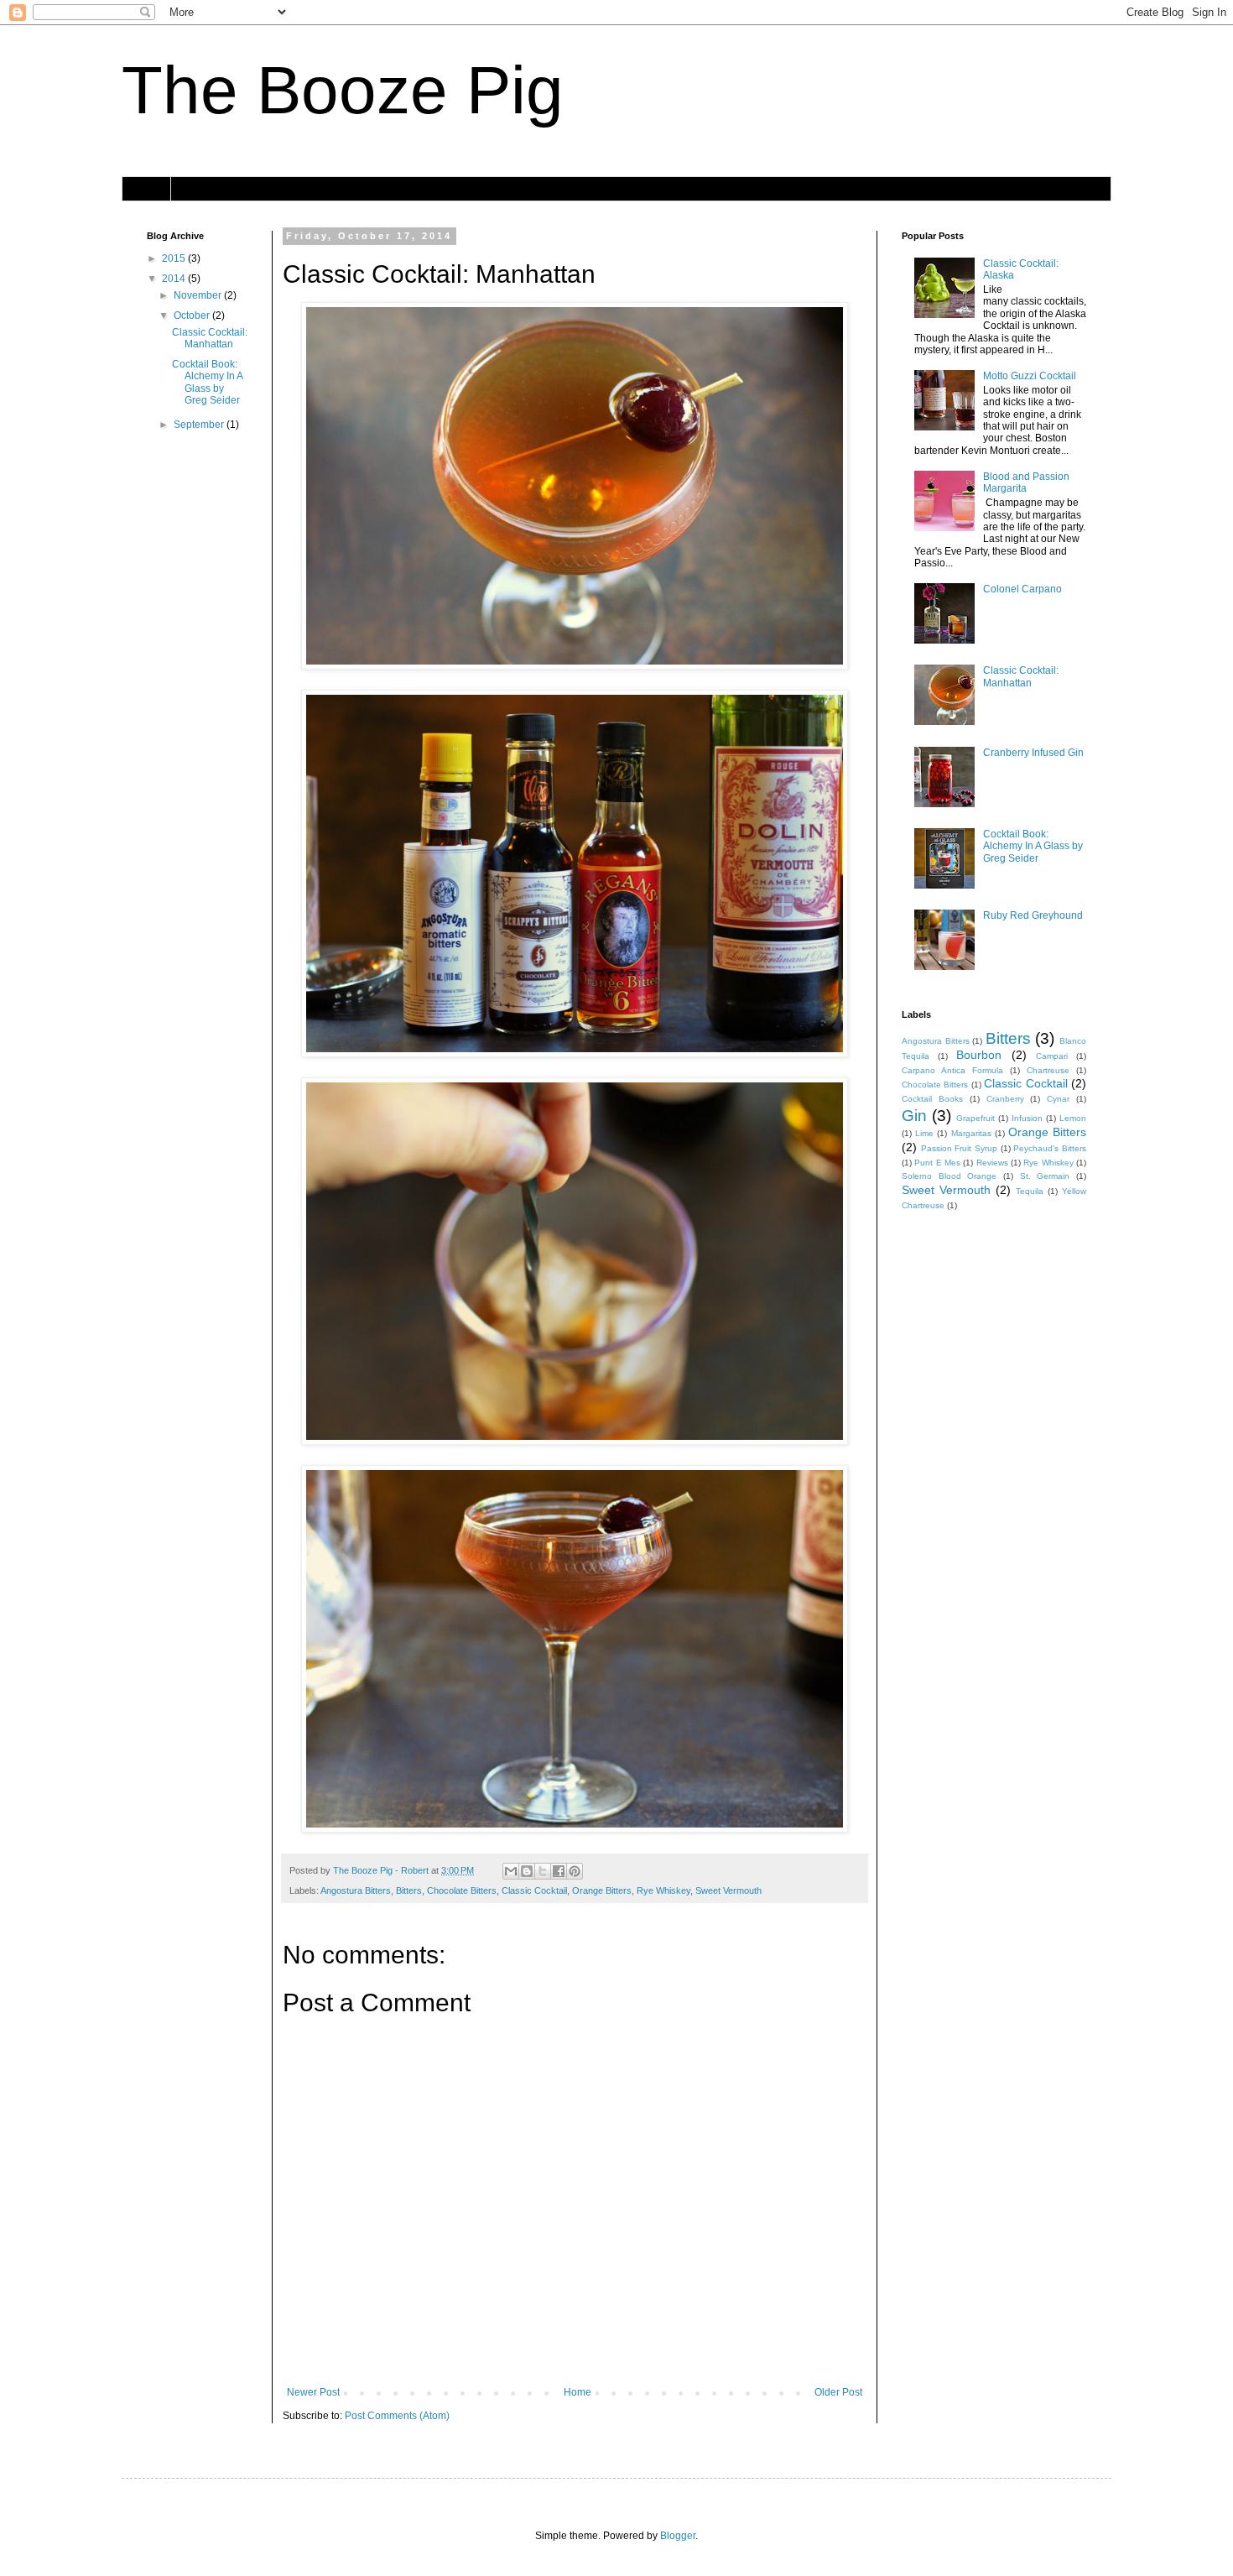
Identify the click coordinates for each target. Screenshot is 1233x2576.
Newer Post (313, 2392)
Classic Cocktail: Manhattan (210, 338)
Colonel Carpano (1022, 589)
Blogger (678, 2536)
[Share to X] (543, 1871)
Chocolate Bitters (462, 1890)
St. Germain (1045, 1176)
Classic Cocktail (534, 1890)
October (193, 315)
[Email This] (511, 1871)
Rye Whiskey (663, 1890)
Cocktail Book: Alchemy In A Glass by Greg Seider (207, 382)
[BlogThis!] (527, 1871)
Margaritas (971, 1133)
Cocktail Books (932, 1099)
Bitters (409, 1890)
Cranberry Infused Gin (1033, 753)
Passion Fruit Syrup (959, 1148)
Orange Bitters (602, 1890)
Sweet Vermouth (728, 1890)
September (200, 425)
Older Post (838, 2392)
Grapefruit (975, 1118)
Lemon (1073, 1118)
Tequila (1030, 1191)
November (199, 295)
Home (146, 189)
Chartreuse (1048, 1070)
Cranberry (1005, 1099)
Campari (1052, 1056)
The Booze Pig (343, 90)
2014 (175, 279)
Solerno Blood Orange (949, 1176)
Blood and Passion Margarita (1026, 482)
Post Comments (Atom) (397, 2416)
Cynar (1058, 1099)
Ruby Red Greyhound (1033, 915)
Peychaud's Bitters (1050, 1148)
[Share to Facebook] (559, 1871)
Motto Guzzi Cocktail (1030, 376)
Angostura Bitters (356, 1890)
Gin (914, 1116)
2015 (175, 258)
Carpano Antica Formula (952, 1070)
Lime (924, 1133)
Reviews (992, 1163)
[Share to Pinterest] (575, 1871)
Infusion (1027, 1118)
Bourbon (979, 1055)
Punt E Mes (937, 1163)
